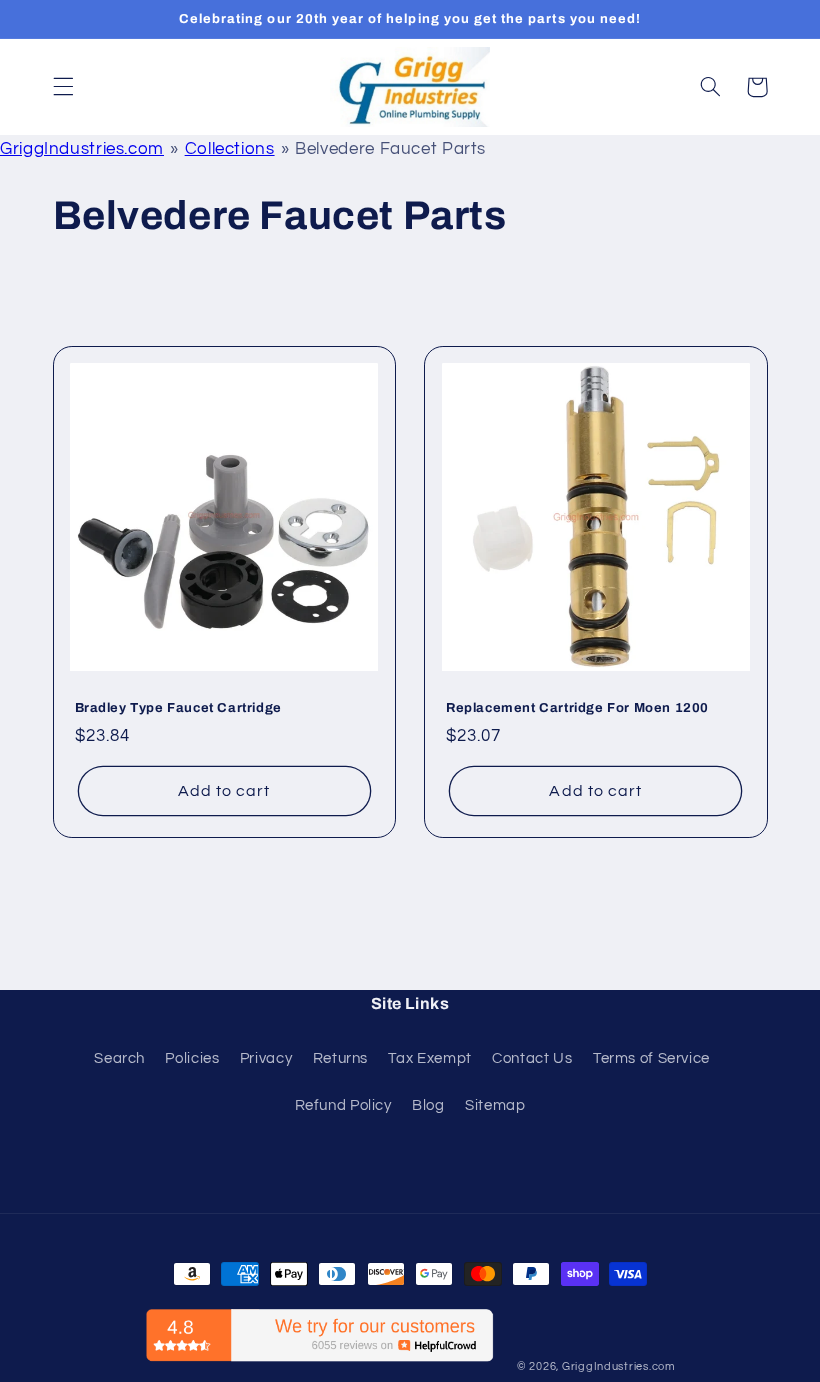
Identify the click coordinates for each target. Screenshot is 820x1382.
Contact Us (532, 1058)
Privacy (266, 1058)
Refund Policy (343, 1105)
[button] (63, 87)
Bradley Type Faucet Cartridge (178, 708)
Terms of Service (651, 1058)
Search (119, 1058)
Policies (192, 1058)
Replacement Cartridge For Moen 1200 (577, 708)
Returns (340, 1058)
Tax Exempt (429, 1058)
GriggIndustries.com (82, 149)
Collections (230, 149)
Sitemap (495, 1105)
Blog (428, 1105)
